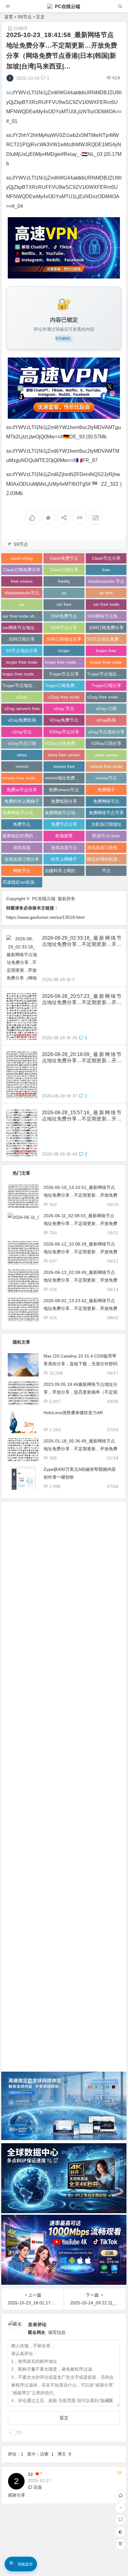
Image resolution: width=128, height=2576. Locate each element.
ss (9, 93)
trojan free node (106, 662)
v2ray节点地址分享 (106, 732)
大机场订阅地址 (106, 824)
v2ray (22, 697)
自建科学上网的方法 (64, 871)
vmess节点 (106, 778)
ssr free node (106, 604)
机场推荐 (64, 836)
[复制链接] (80, 518)
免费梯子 (106, 790)
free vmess (22, 581)
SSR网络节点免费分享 (107, 616)
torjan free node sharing (65, 662)
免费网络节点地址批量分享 (65, 813)
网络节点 (22, 871)
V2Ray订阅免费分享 (64, 743)
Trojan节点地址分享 (22, 685)
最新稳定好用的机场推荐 (22, 836)
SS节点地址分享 (22, 651)
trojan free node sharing (22, 674)
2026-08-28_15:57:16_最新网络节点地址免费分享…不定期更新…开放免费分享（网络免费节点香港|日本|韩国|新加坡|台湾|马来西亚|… (82, 1116)
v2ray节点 (22, 732)
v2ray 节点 (64, 708)
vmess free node (106, 766)
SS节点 (25, 17)
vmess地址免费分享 (64, 778)
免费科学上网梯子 (22, 801)
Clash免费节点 (64, 558)
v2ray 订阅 (106, 708)
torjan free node (22, 662)
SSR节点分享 (64, 628)
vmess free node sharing (22, 778)
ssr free (64, 604)
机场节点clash (106, 836)
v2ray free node (64, 697)
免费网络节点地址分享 (22, 813)
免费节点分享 (64, 824)
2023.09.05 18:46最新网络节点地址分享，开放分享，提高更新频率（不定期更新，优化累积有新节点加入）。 (80, 1392)
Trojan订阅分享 (106, 685)
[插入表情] (110, 2401)
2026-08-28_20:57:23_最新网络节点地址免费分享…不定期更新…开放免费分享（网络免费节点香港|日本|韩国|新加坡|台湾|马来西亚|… (82, 1000)
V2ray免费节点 (64, 720)
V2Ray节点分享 (64, 732)
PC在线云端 (67, 6)
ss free (106, 593)
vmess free (64, 766)
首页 (9, 17)
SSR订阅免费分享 (106, 628)
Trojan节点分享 (64, 674)
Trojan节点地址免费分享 (107, 674)
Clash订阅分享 (64, 570)
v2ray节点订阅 (22, 743)
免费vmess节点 (64, 790)
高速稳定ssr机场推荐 (22, 882)
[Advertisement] (64, 1782)
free (106, 570)
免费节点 (22, 824)
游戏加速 (22, 848)
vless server (106, 755)
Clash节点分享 (106, 558)
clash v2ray (22, 558)
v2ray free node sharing (107, 697)
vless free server (64, 755)
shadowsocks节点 (22, 593)
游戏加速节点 (64, 848)
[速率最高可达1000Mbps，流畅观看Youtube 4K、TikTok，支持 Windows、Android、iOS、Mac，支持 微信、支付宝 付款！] (64, 248)
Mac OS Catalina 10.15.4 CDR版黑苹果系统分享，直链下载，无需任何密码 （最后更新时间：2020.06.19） (80, 1364)
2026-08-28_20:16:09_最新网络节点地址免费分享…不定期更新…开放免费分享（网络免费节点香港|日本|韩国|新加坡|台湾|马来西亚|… (82, 1058)
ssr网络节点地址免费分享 (22, 628)
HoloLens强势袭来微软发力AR (73, 1413)
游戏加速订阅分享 (22, 859)
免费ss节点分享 (22, 790)
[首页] (120, 2496)
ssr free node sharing (22, 616)
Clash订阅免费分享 (22, 570)
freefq (64, 581)
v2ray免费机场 (22, 720)
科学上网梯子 (64, 859)
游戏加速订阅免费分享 (107, 848)
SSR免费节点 (64, 616)
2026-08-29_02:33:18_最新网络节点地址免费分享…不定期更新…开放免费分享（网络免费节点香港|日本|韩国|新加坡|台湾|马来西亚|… (82, 941)
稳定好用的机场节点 (107, 859)
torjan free (106, 651)
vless (22, 755)
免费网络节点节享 (106, 813)
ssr (22, 604)
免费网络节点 (106, 801)
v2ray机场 (106, 720)
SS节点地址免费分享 (107, 639)
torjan (64, 651)
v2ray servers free (22, 708)
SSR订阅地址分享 (64, 639)
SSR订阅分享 (22, 639)
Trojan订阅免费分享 (64, 685)
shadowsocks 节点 (106, 581)
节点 (106, 871)
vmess (22, 766)
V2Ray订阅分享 (106, 743)
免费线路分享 (64, 801)
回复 (38, 2487)
